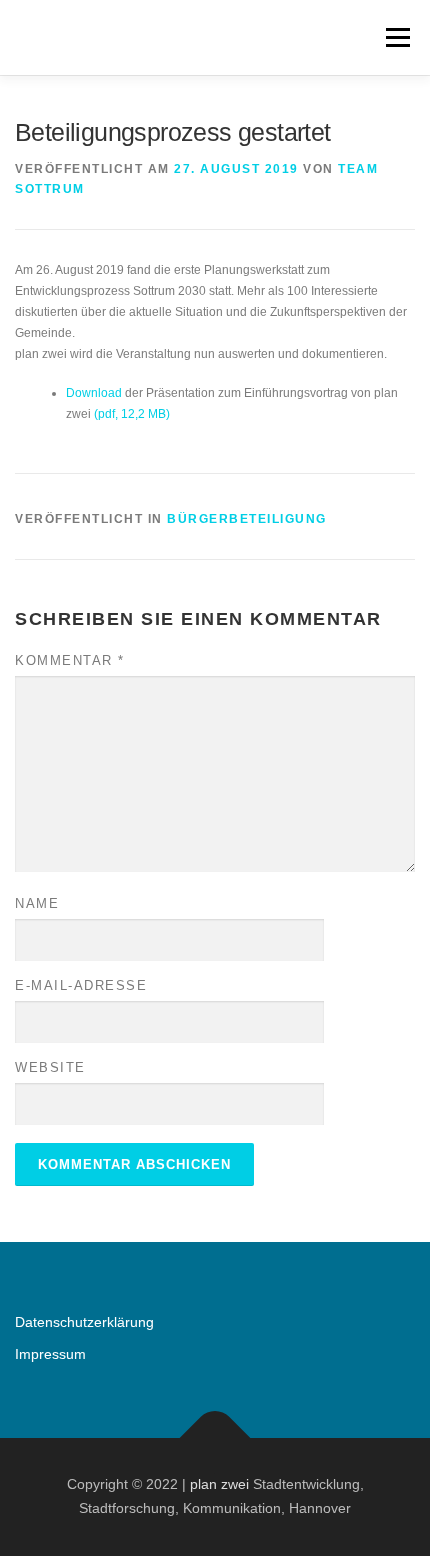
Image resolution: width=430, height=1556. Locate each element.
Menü (395, 37)
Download (95, 393)
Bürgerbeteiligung (247, 519)
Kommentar (70, 660)
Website (50, 1067)
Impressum (50, 1354)
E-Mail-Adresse (81, 985)
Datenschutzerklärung (84, 1322)
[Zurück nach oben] (215, 1438)
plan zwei (219, 1484)
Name (37, 903)
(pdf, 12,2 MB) (132, 414)
